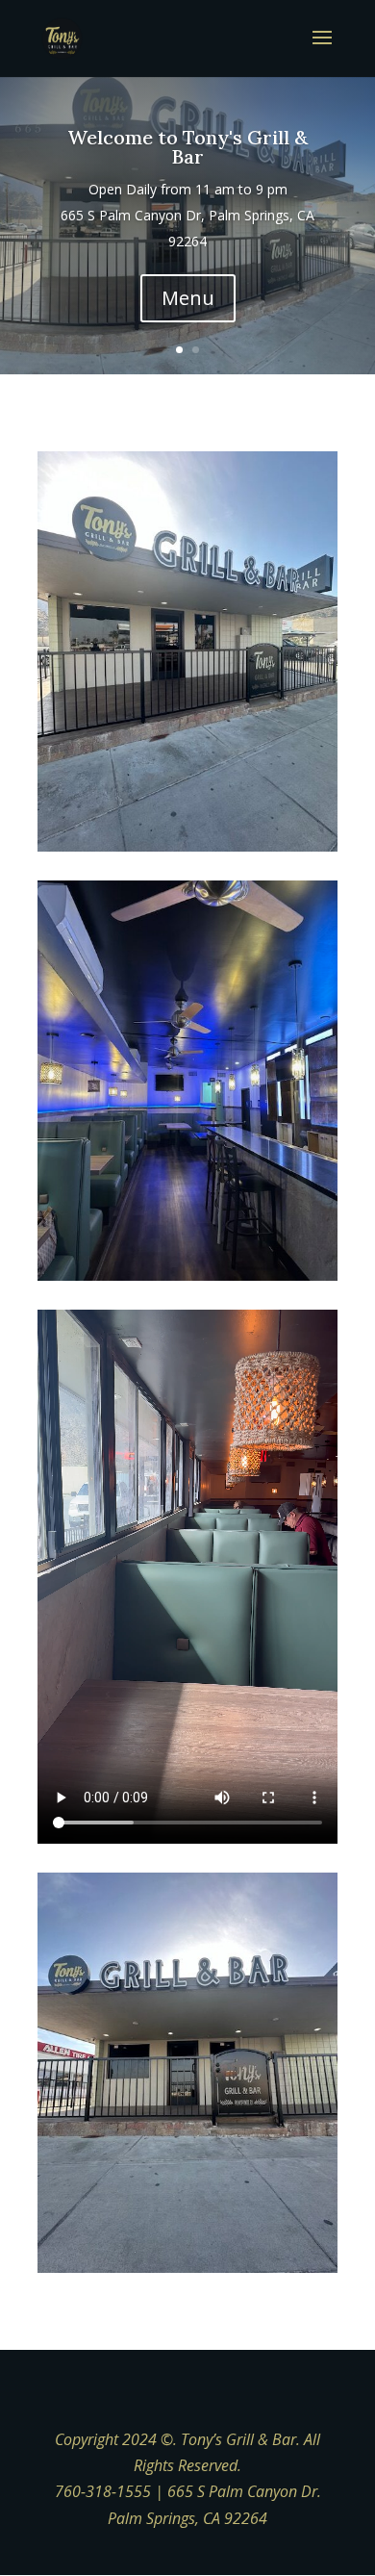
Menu (188, 298)
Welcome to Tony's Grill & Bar (187, 147)
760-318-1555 (103, 2491)
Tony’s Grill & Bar (238, 2439)
